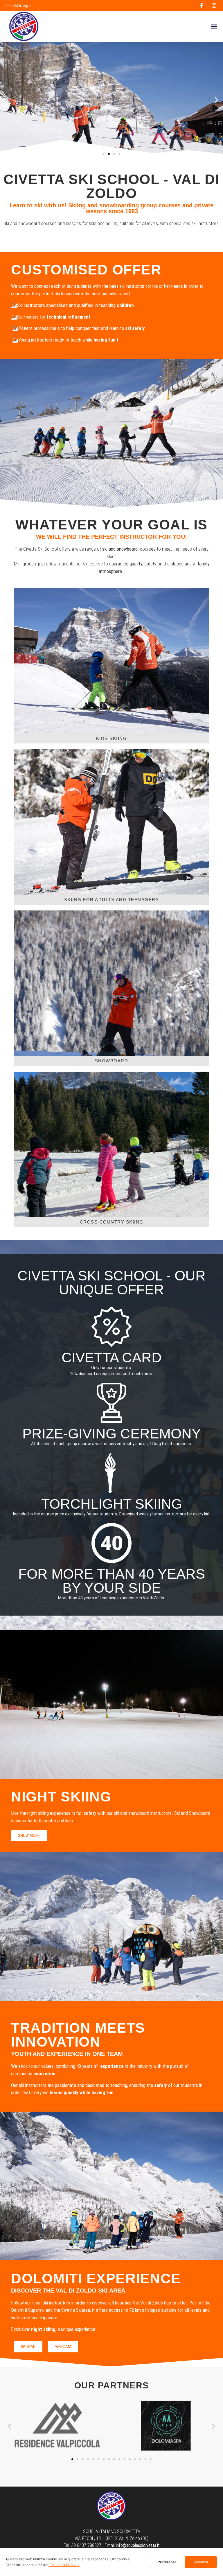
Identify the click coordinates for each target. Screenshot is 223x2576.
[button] (214, 27)
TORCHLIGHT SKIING (112, 1504)
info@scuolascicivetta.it (138, 2545)
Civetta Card (112, 1358)
